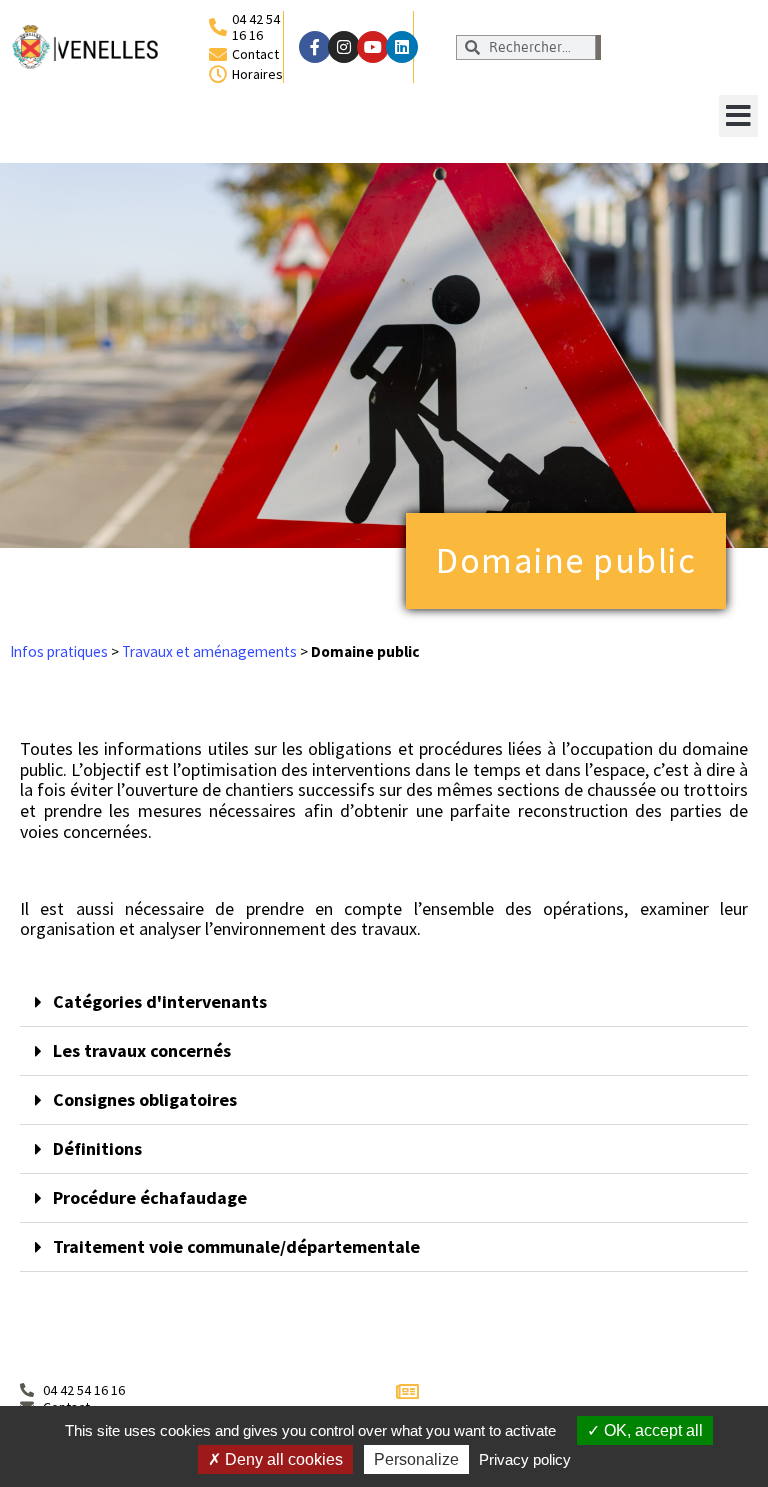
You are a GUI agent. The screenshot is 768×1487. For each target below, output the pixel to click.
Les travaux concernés (142, 1050)
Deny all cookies (282, 1459)
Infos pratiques (59, 651)
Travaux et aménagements (209, 651)
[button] (738, 116)
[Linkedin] (402, 47)
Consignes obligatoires (145, 1099)
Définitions (97, 1148)
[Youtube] (373, 47)
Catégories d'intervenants (160, 1001)
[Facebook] (315, 47)
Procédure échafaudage (150, 1197)
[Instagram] (344, 47)
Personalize (416, 1459)
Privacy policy (525, 1459)
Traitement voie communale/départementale (236, 1246)
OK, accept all (651, 1430)
